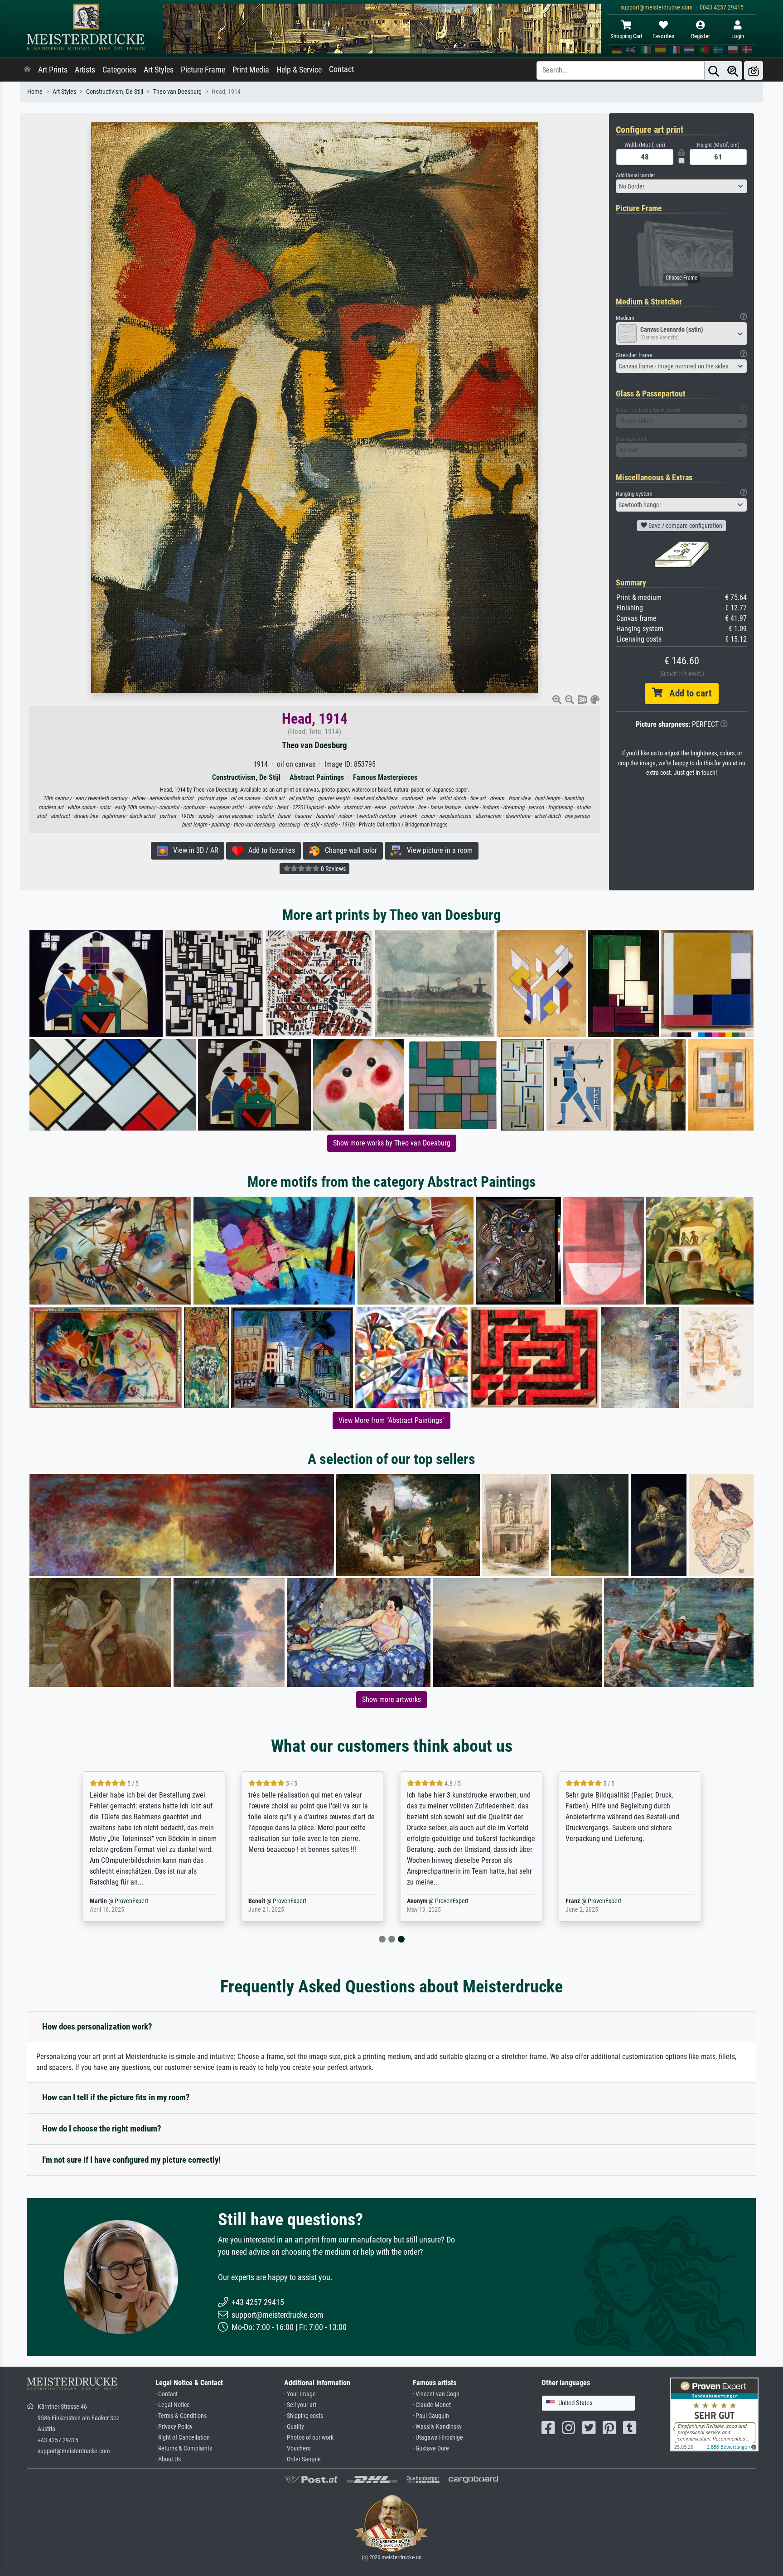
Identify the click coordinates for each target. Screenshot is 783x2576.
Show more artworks (391, 1699)
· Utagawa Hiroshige (438, 2438)
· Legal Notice (173, 2405)
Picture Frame (203, 70)
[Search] (714, 70)
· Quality (294, 2427)
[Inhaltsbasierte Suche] (733, 70)
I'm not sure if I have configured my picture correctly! (131, 2160)
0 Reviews (333, 869)
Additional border (636, 175)
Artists (85, 70)
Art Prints (53, 70)
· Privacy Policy (174, 2427)
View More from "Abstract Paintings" (391, 1420)
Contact (341, 69)
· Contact (167, 2394)
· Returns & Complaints (184, 2448)
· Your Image (300, 2394)
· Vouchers (297, 2448)
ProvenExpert (131, 1901)
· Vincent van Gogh (436, 2394)
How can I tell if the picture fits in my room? (116, 2097)
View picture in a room (437, 850)
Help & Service (299, 70)
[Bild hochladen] (754, 70)
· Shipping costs (304, 2416)
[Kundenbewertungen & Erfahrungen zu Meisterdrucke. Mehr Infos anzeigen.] (714, 2414)
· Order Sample (302, 2459)
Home (35, 92)
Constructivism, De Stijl (115, 92)
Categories (119, 70)
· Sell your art (300, 2405)
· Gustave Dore (431, 2448)
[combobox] (681, 186)
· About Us (168, 2459)
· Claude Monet (432, 2405)
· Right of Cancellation (183, 2438)
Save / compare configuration (685, 526)
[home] (27, 70)
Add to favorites (269, 850)
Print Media (251, 70)
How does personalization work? (97, 2027)
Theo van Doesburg (177, 92)
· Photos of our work (309, 2438)
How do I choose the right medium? (102, 2129)
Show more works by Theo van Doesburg (392, 1143)
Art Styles (159, 70)
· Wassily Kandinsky (437, 2427)
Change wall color (348, 850)
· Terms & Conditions (181, 2416)
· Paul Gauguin (431, 2416)
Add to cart (687, 693)
